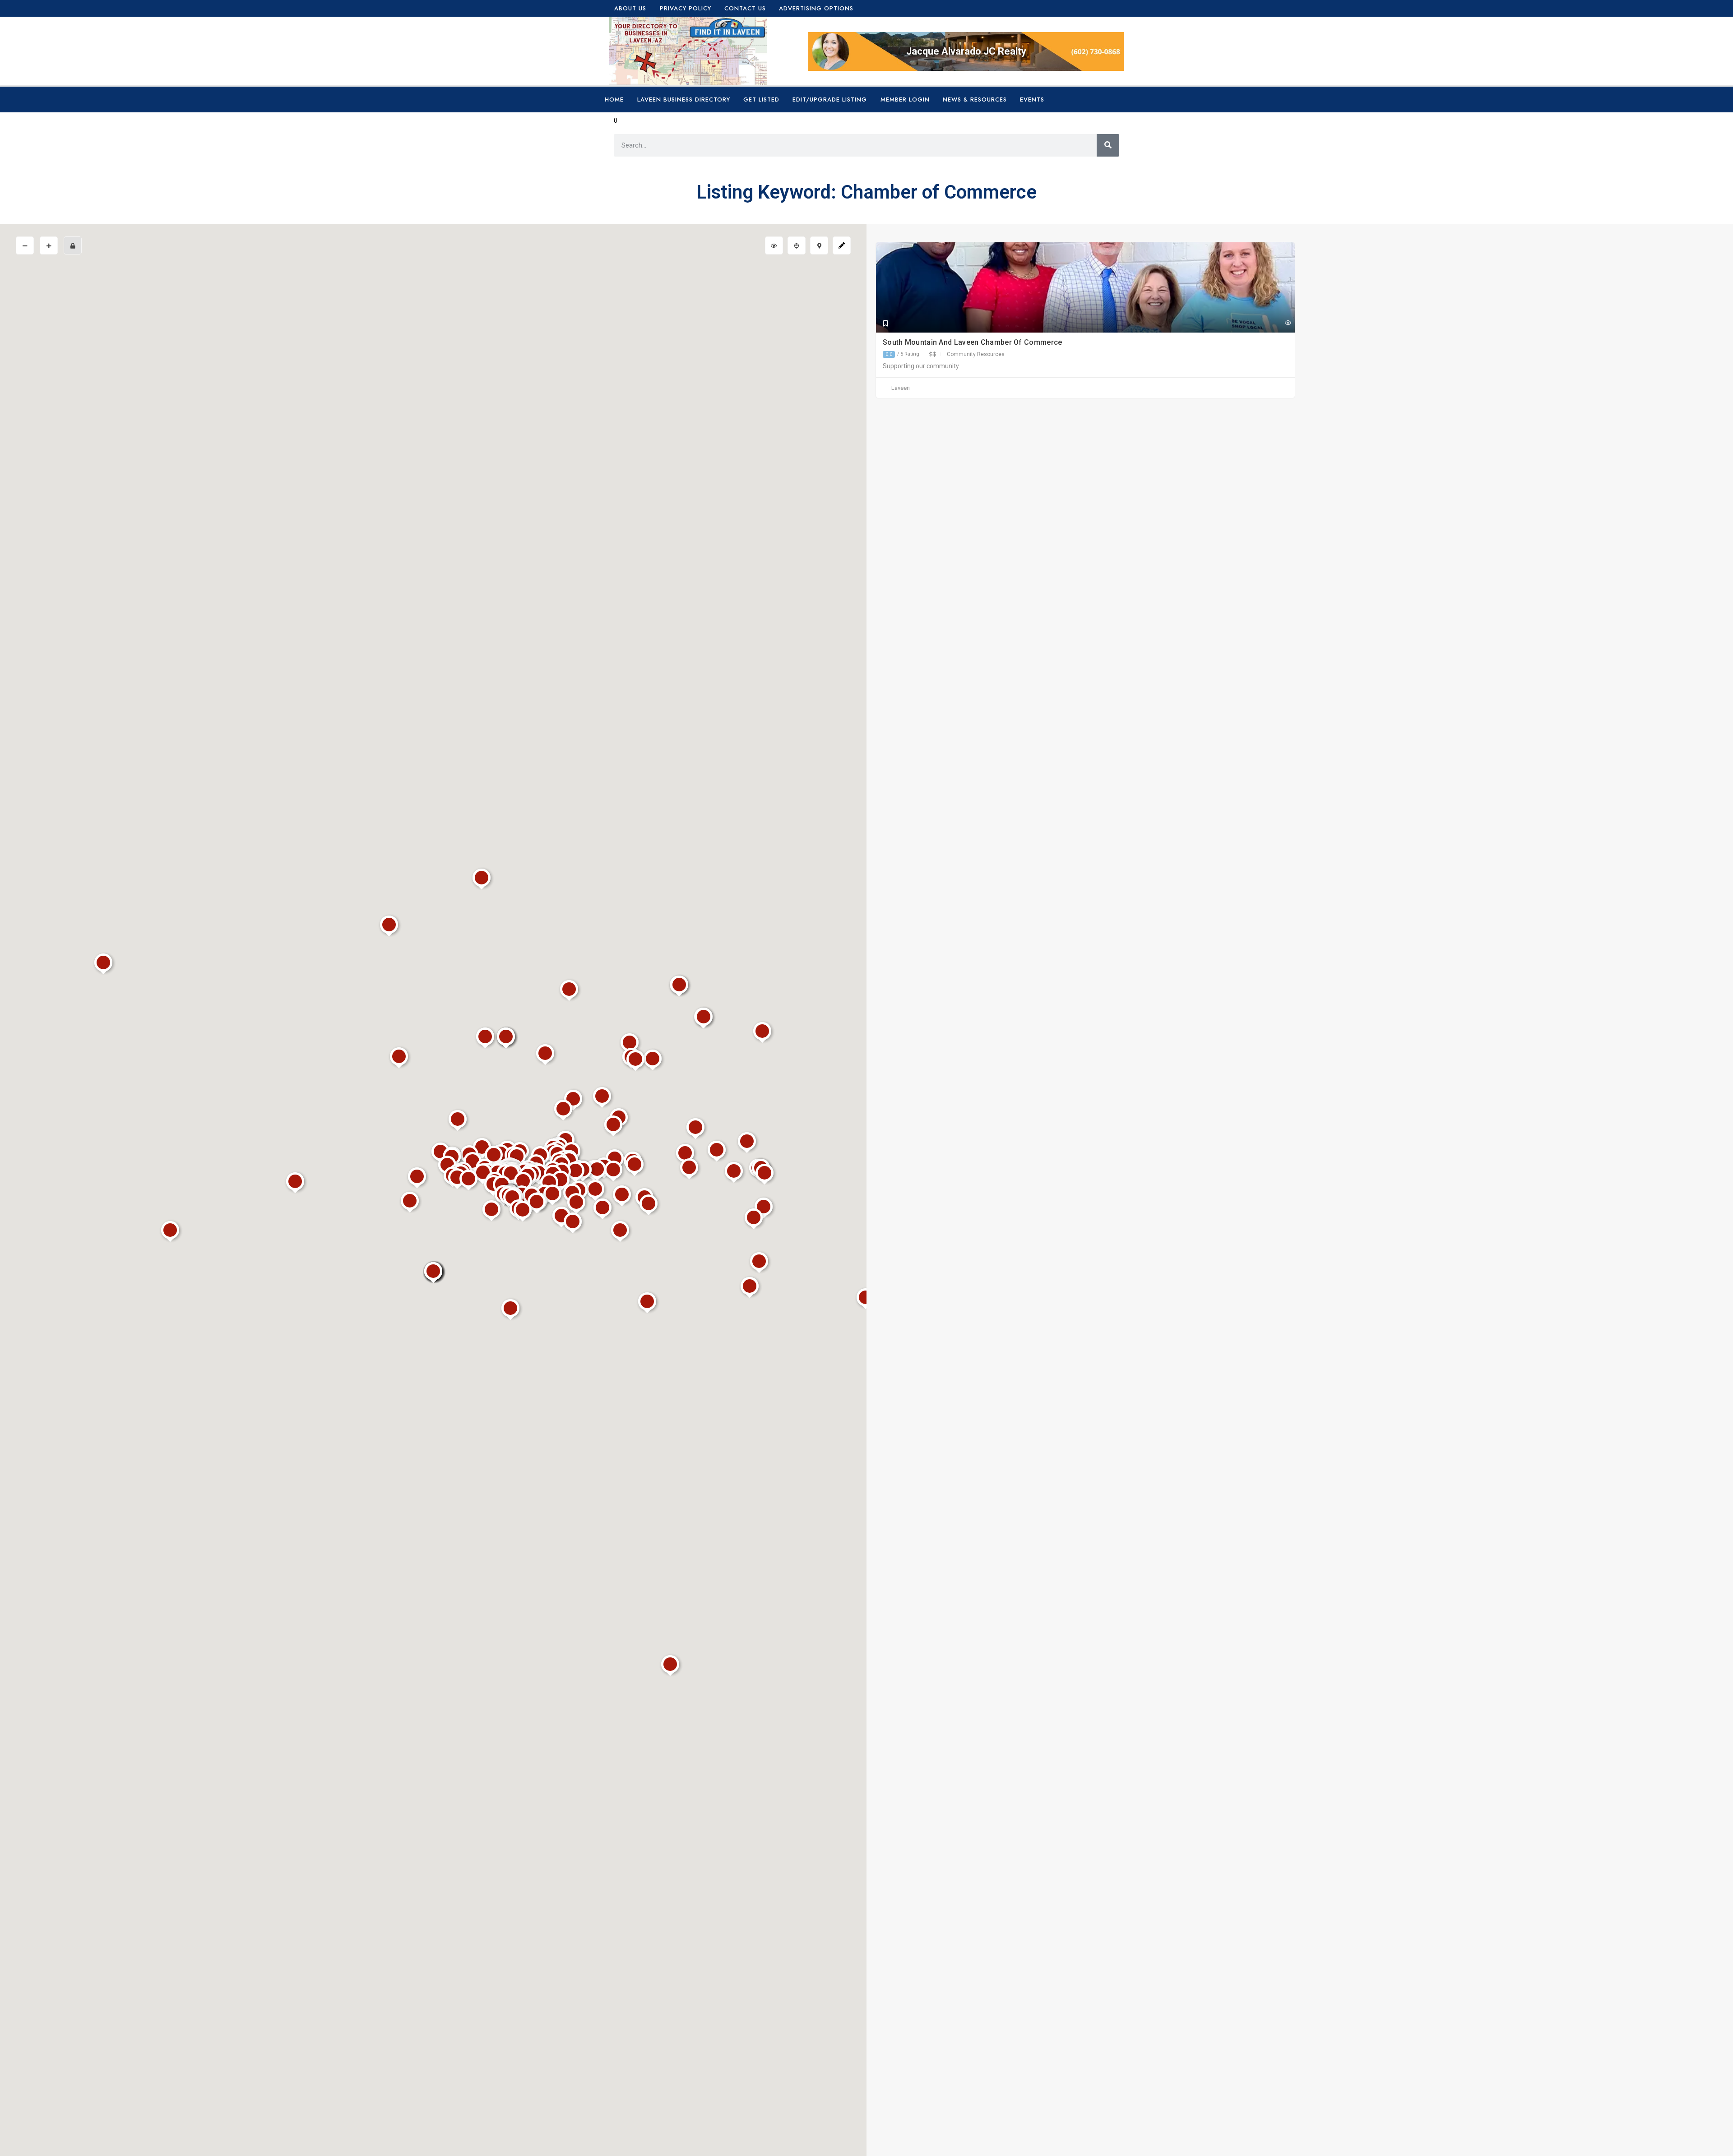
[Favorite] (886, 324)
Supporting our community (921, 366)
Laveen (901, 388)
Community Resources (976, 354)
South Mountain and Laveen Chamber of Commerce (973, 342)
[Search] (1108, 145)
